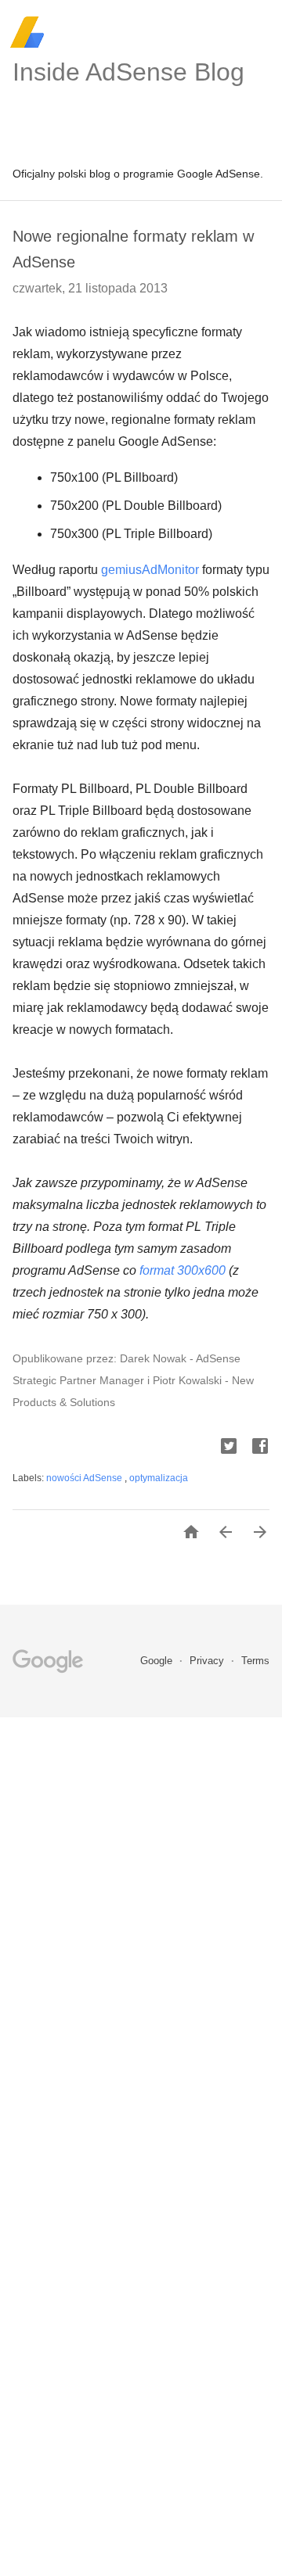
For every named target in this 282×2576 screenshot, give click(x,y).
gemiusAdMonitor (150, 570)
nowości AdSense (85, 1478)
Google (158, 1661)
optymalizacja (159, 1478)
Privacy (208, 1661)
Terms (255, 1661)
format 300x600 (183, 1270)
